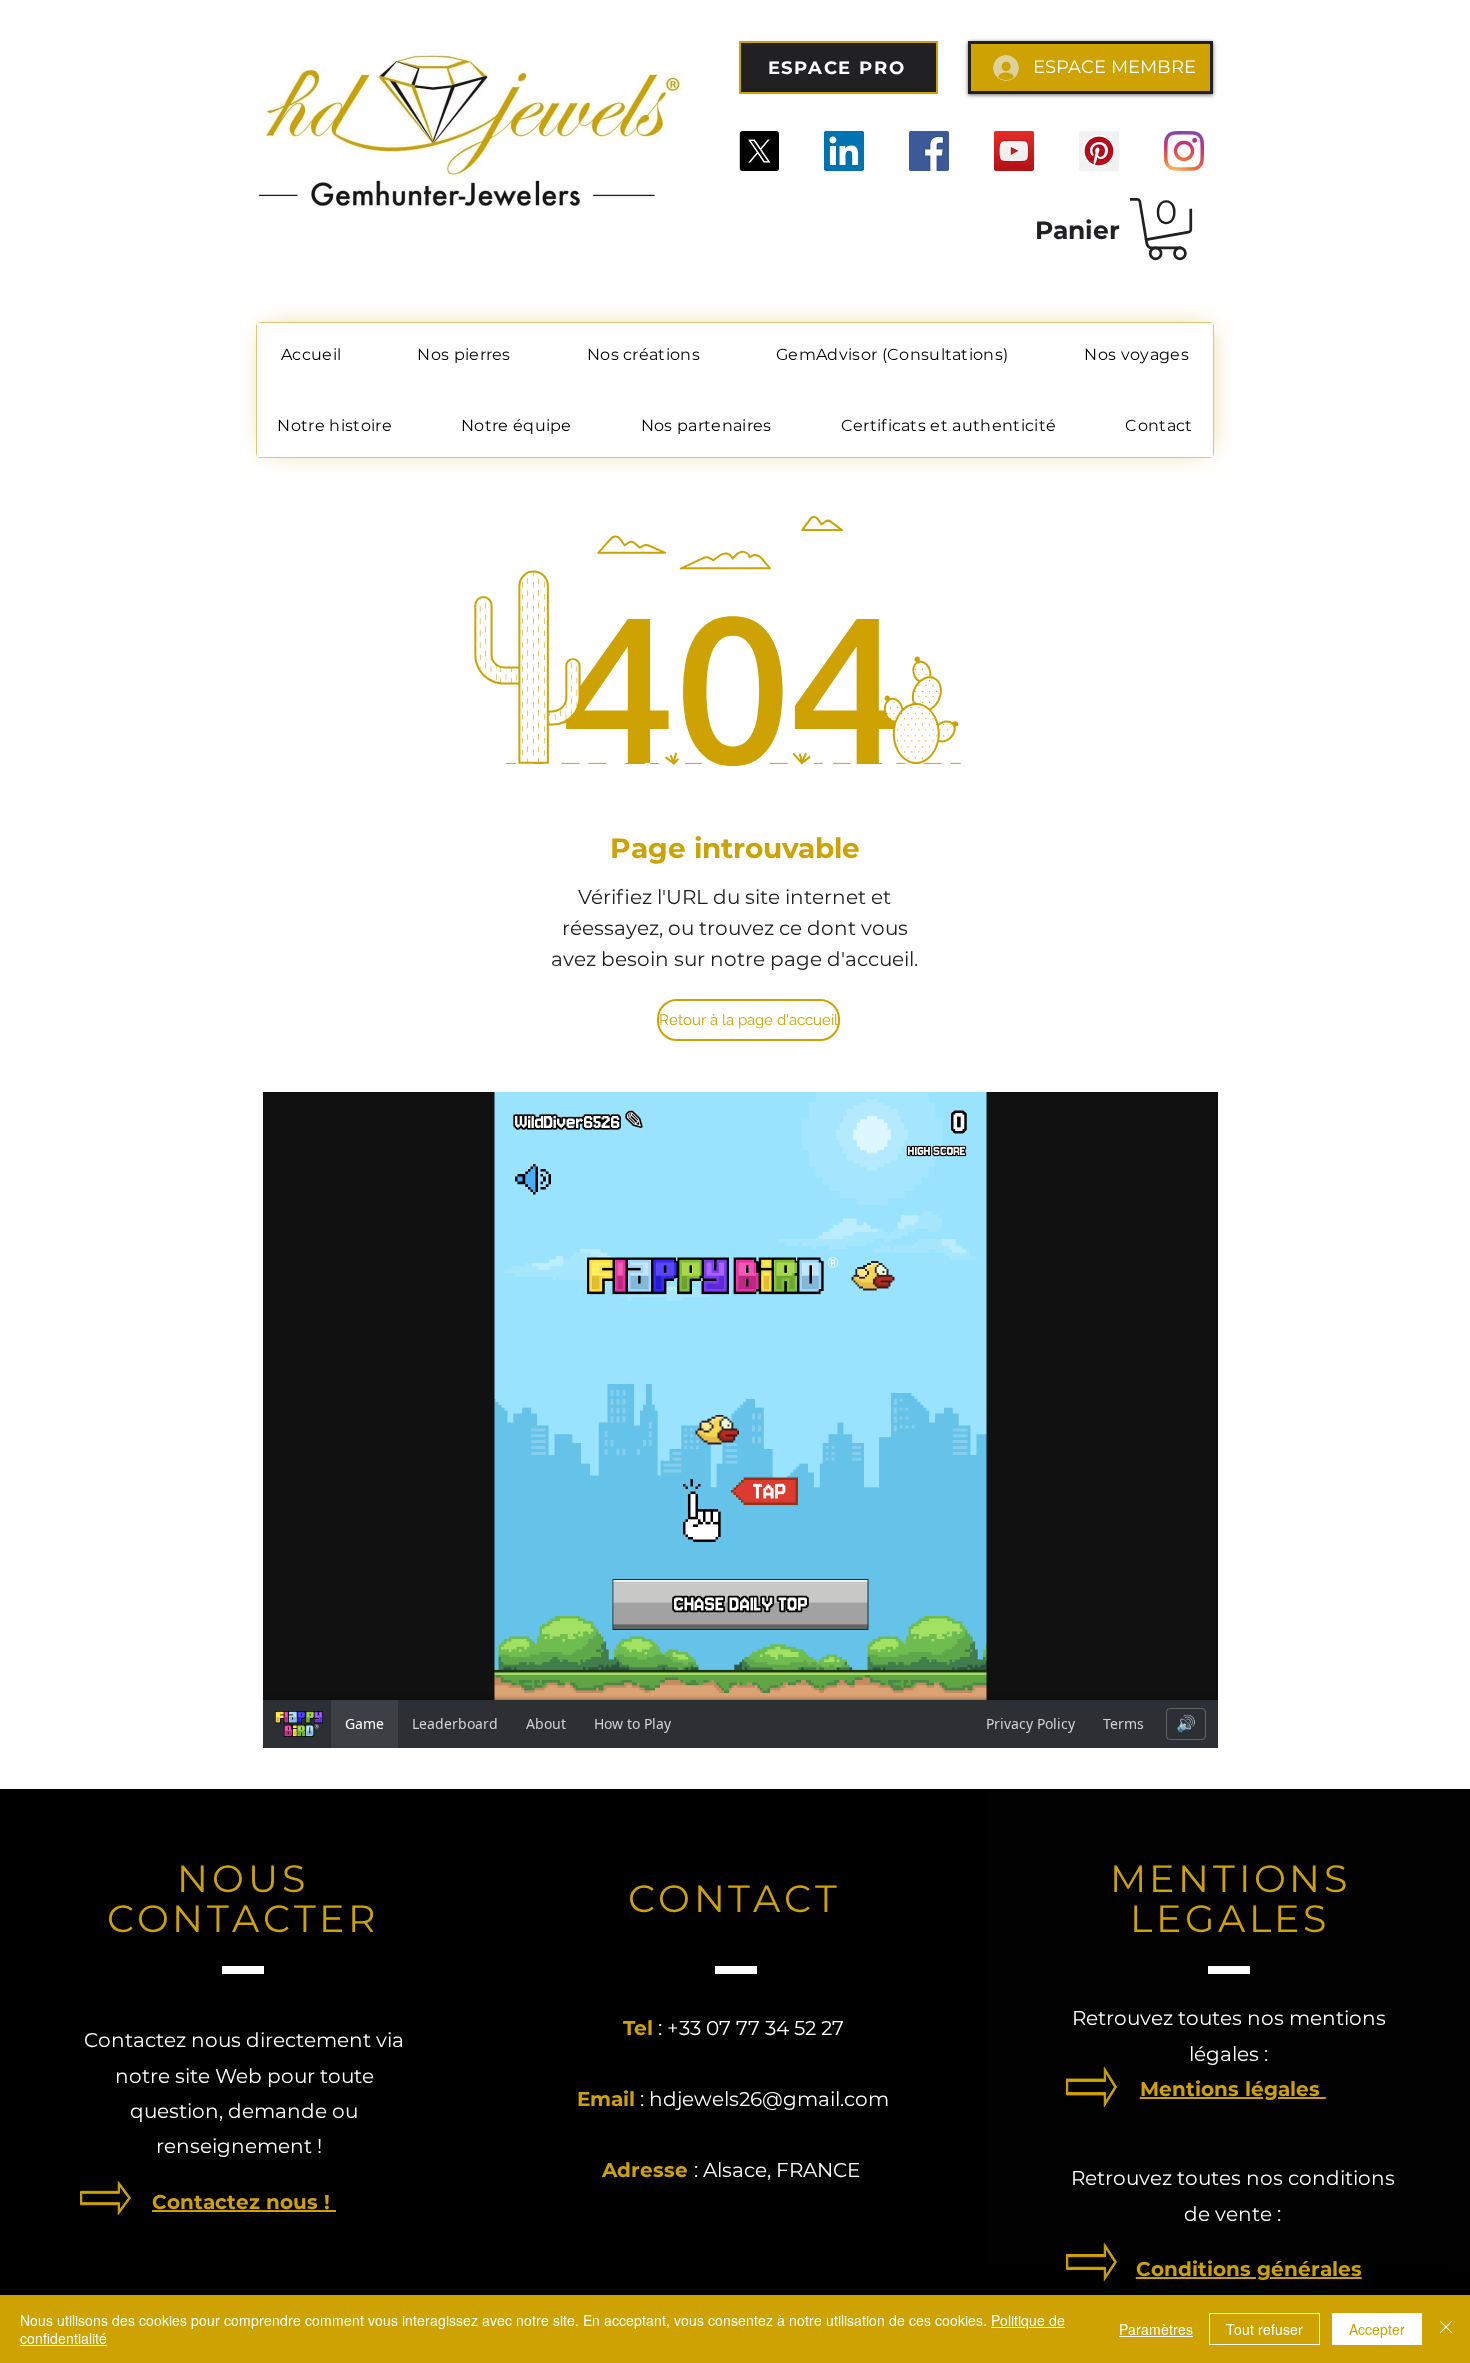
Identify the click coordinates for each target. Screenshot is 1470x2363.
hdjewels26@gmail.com (769, 2099)
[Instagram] (1184, 151)
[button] (1167, 229)
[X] (759, 151)
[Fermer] (1446, 2329)
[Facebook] (929, 151)
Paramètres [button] (1156, 2329)
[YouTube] (1014, 151)
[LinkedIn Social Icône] (844, 151)
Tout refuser (1264, 2329)
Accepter (1377, 2329)
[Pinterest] (1099, 151)
